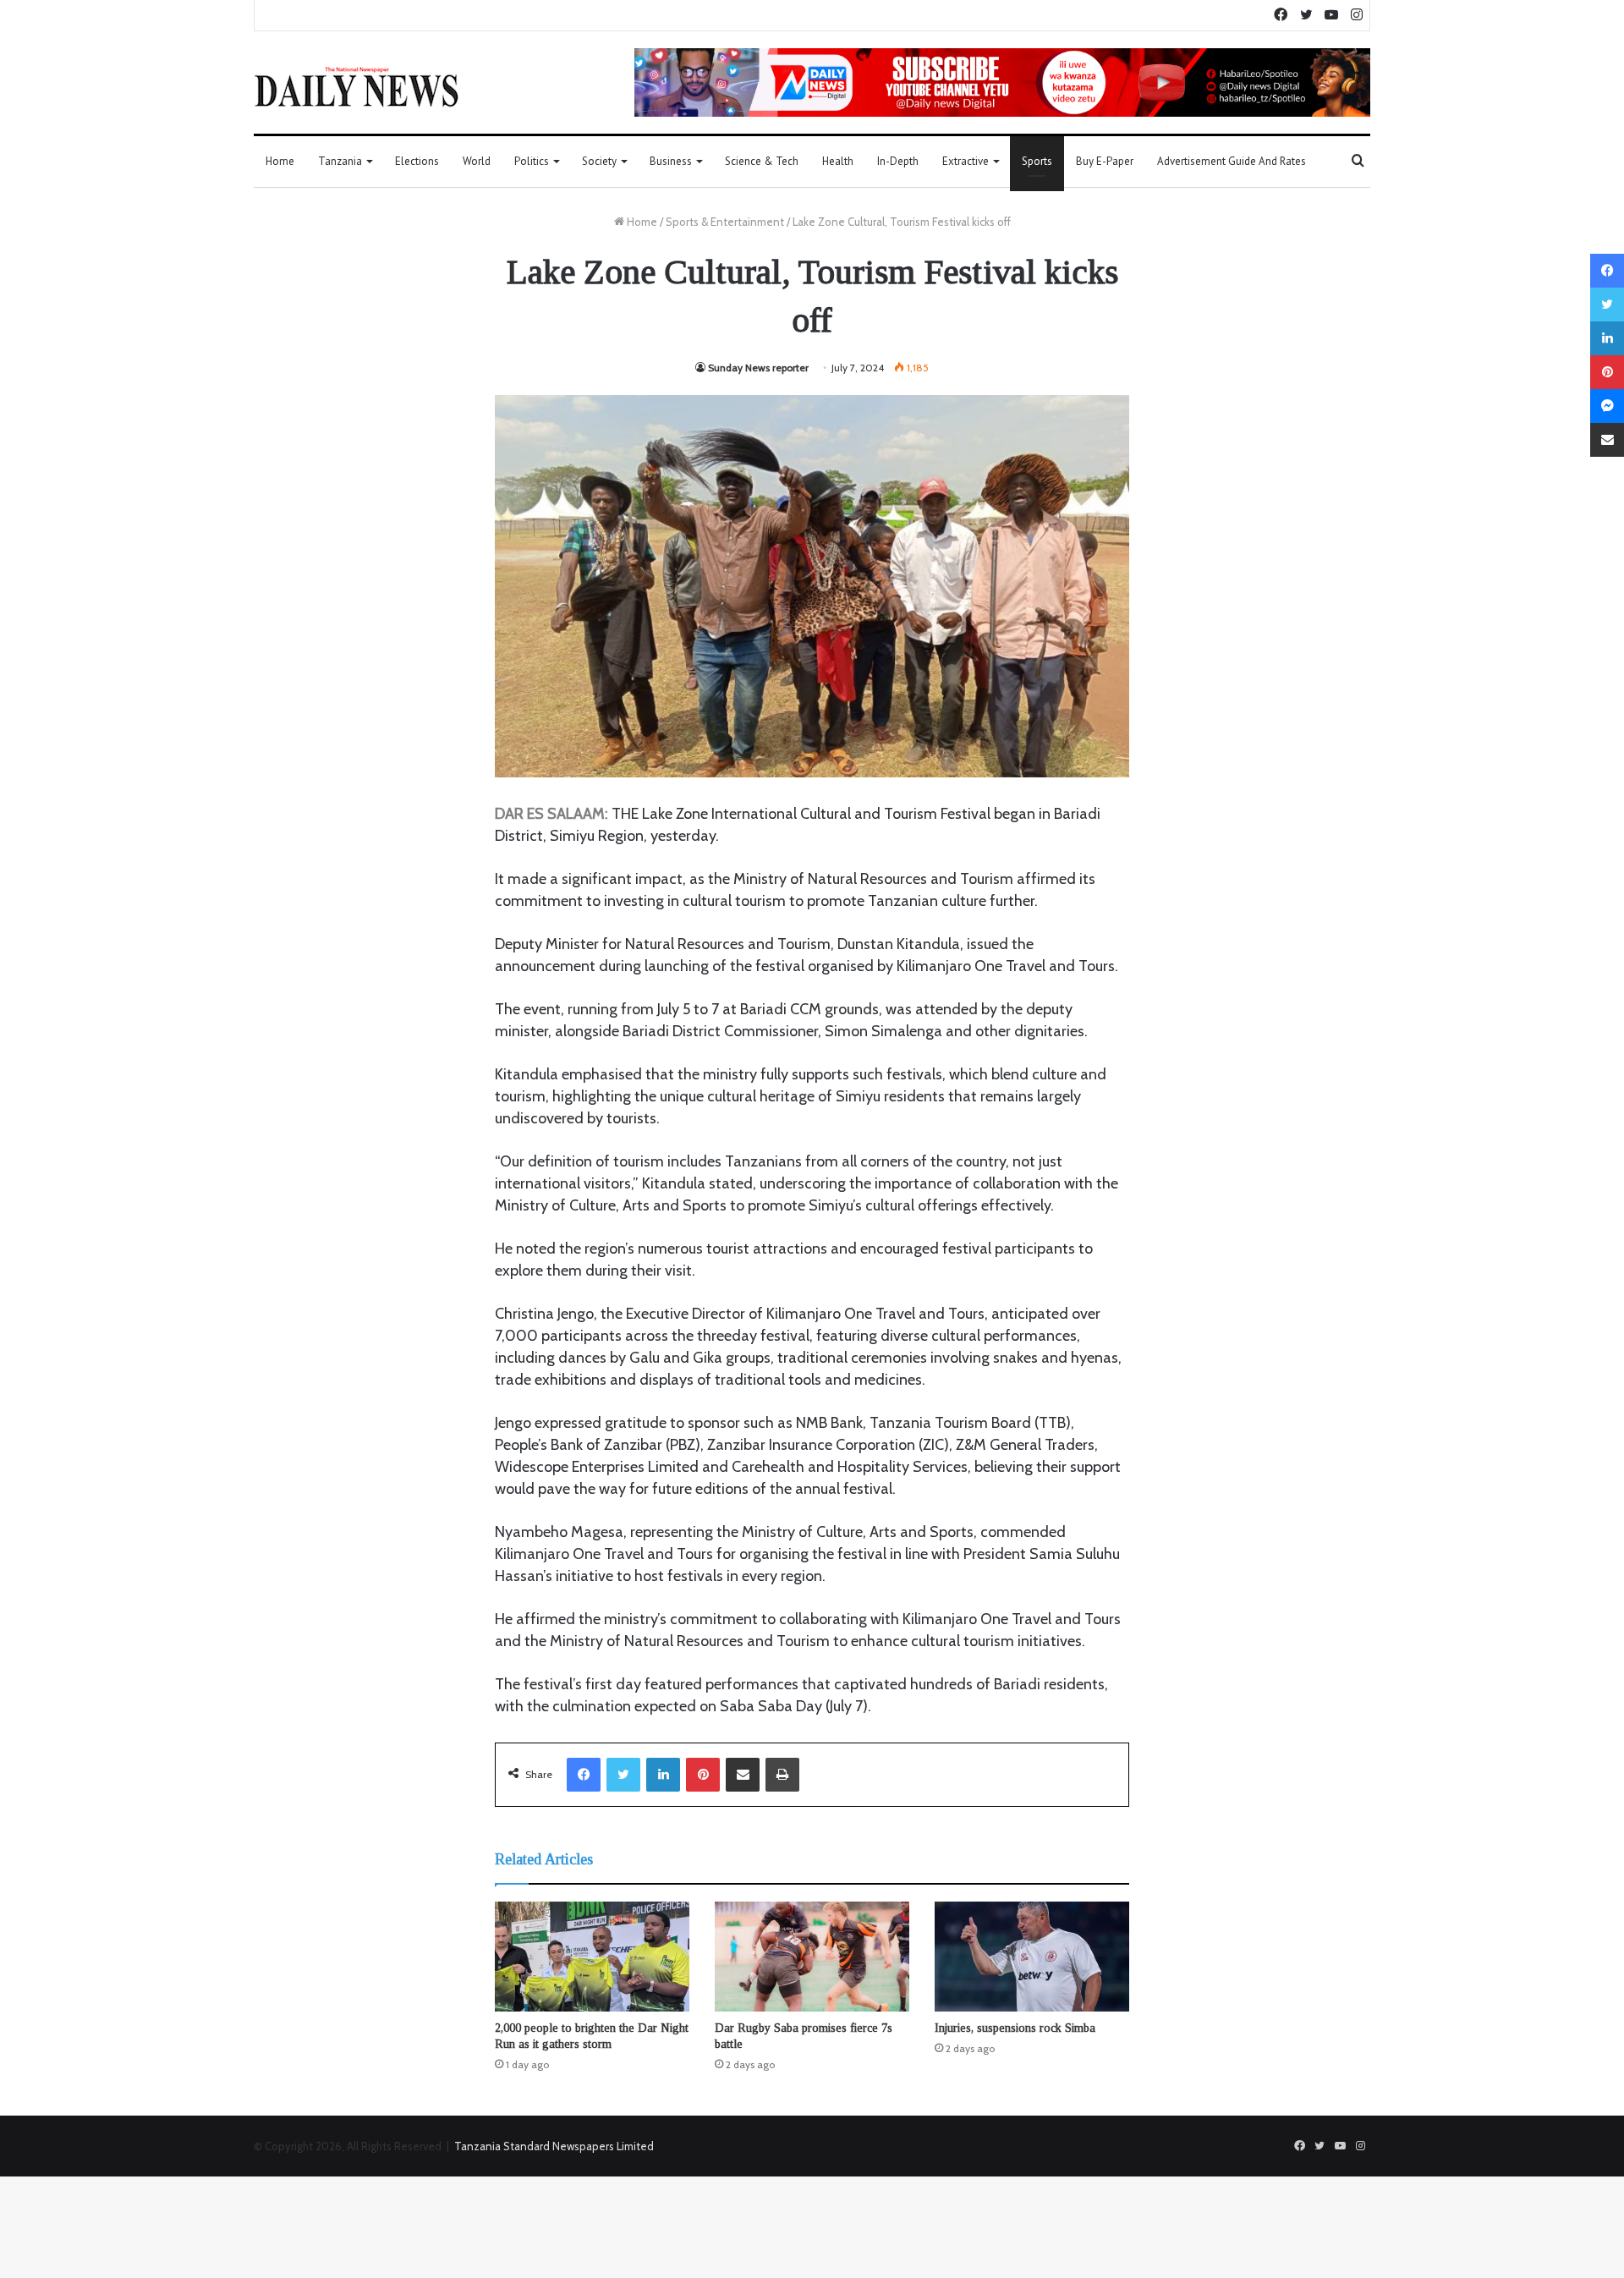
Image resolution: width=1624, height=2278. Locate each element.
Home (280, 161)
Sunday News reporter (758, 368)
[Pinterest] (703, 1775)
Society (599, 161)
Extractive (966, 161)
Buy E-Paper (1105, 161)
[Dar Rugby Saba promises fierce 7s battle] (812, 1957)
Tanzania (340, 161)
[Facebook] (584, 1775)
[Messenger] (1607, 406)
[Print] (782, 1775)
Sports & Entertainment (725, 222)
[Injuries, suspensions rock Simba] (1032, 1957)
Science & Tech (762, 161)
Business (671, 161)
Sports (1037, 161)
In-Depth (898, 161)
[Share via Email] (743, 1775)
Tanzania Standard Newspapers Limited (554, 2146)
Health (838, 161)
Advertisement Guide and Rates (1232, 161)
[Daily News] (357, 86)
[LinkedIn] (663, 1775)
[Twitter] (623, 1775)
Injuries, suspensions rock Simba (1015, 2028)
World (477, 161)
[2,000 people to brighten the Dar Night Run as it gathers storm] (592, 1957)
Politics (532, 161)
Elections (417, 161)
